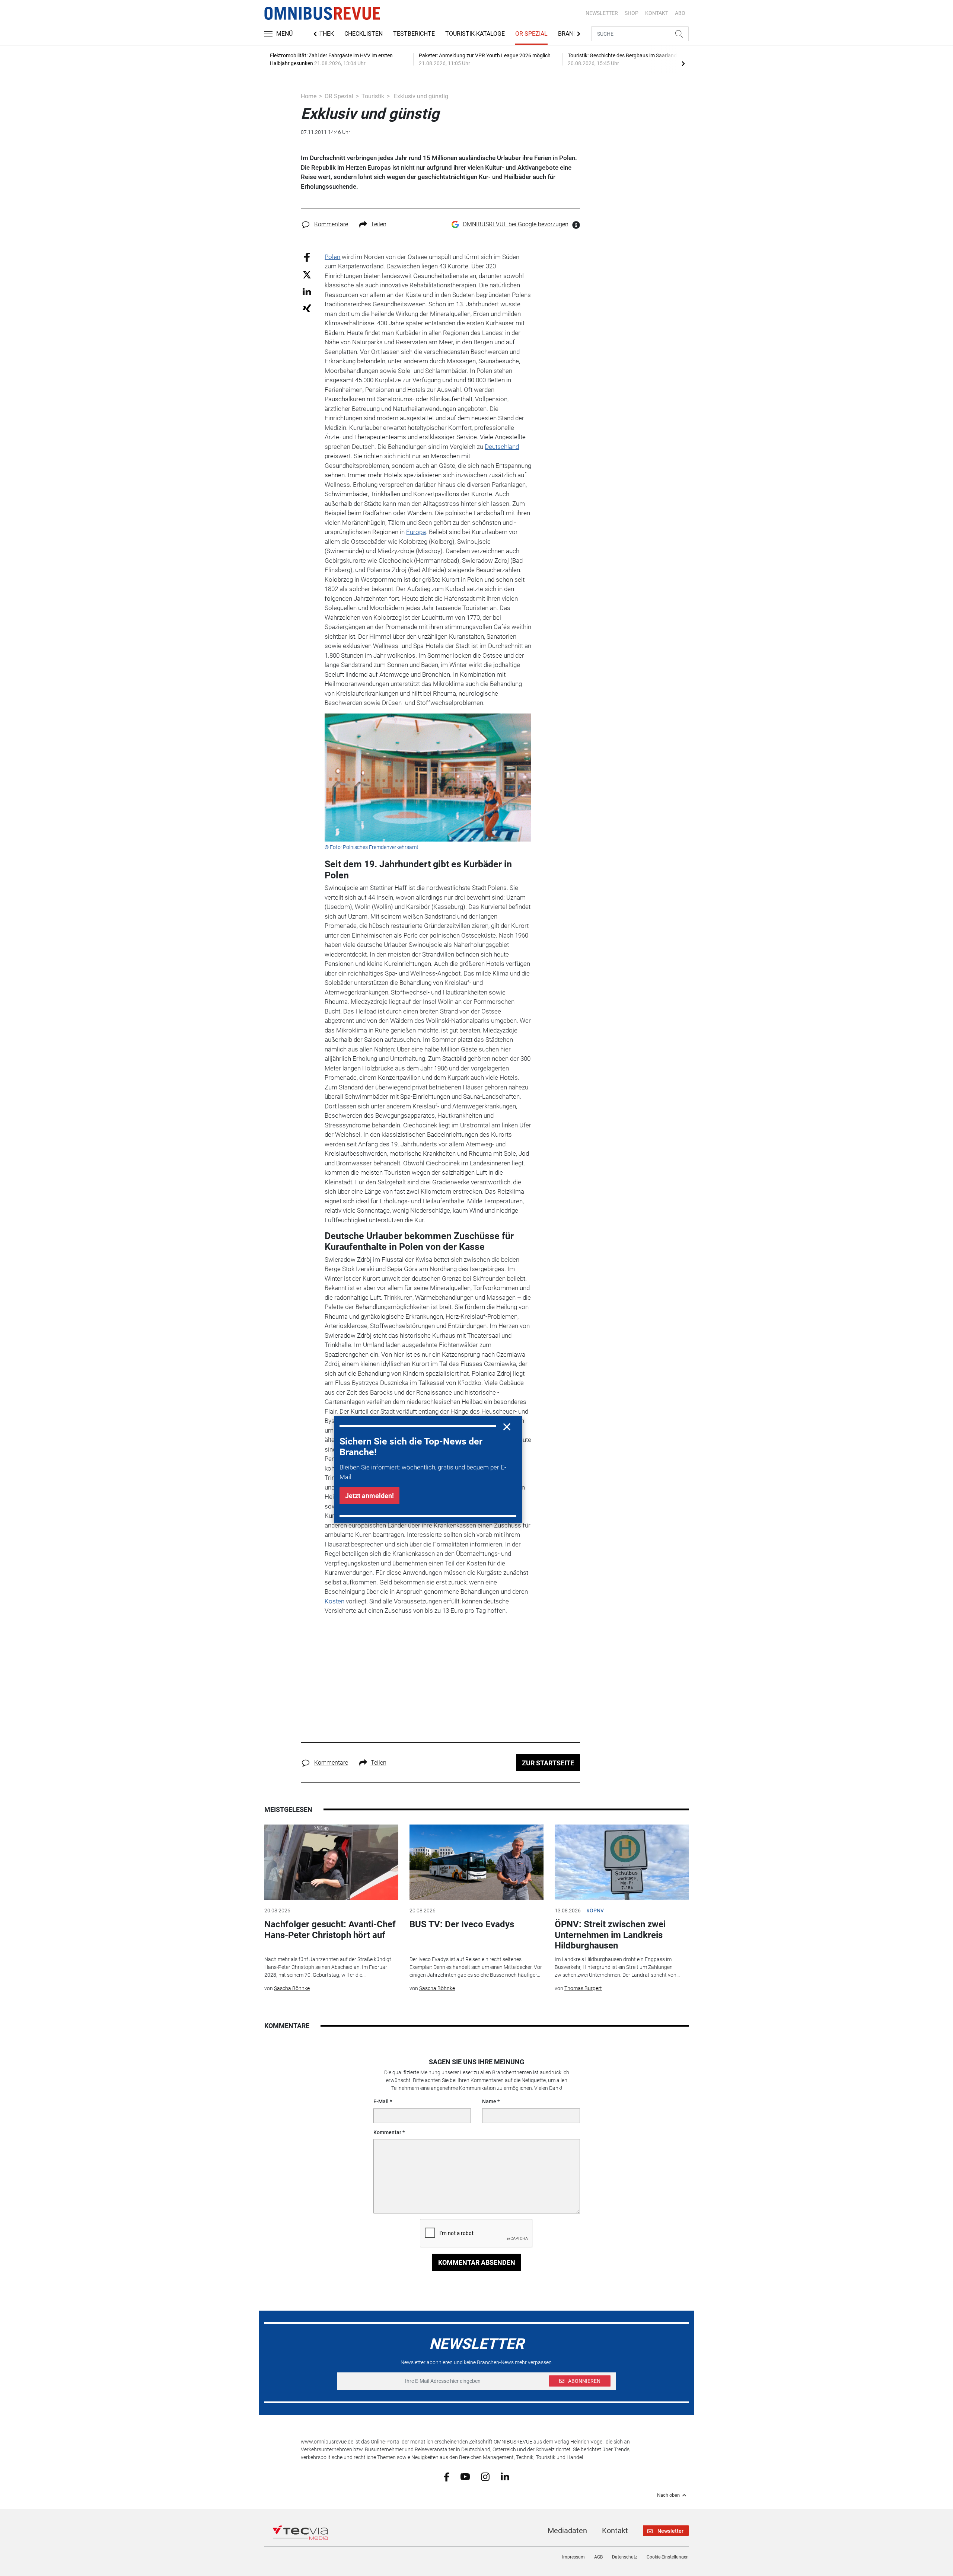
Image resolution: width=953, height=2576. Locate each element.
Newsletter (602, 13)
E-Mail (381, 2101)
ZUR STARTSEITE (548, 1763)
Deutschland (502, 447)
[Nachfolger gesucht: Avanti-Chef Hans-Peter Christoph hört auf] (331, 1862)
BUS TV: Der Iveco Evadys (462, 1924)
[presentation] (683, 63)
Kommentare (331, 224)
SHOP (632, 13)
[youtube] (465, 2476)
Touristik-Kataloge (475, 34)
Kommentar (387, 2132)
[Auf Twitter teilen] (307, 274)
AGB (598, 2557)
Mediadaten (567, 2531)
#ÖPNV (595, 1911)
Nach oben (668, 2495)
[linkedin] (505, 2476)
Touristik (373, 96)
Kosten (334, 1601)
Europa (416, 532)
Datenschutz (625, 2557)
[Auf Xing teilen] (307, 308)
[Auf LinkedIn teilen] (307, 291)
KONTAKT (657, 13)
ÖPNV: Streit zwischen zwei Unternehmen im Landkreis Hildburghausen (610, 1935)
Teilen (379, 224)
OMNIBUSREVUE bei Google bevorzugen (516, 224)
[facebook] (447, 2476)
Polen (332, 257)
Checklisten (364, 34)
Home (309, 96)
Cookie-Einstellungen (668, 2557)
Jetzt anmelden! (369, 1496)
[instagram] (485, 2476)
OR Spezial (531, 34)
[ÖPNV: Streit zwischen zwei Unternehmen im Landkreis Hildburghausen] (622, 1862)
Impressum (573, 2557)
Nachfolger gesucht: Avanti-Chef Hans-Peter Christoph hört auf (330, 1930)
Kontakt (615, 2531)
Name (489, 2101)
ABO (680, 13)
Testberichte (414, 34)
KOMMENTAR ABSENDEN (477, 2262)
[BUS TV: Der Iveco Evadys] (476, 1862)
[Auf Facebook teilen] (307, 257)
